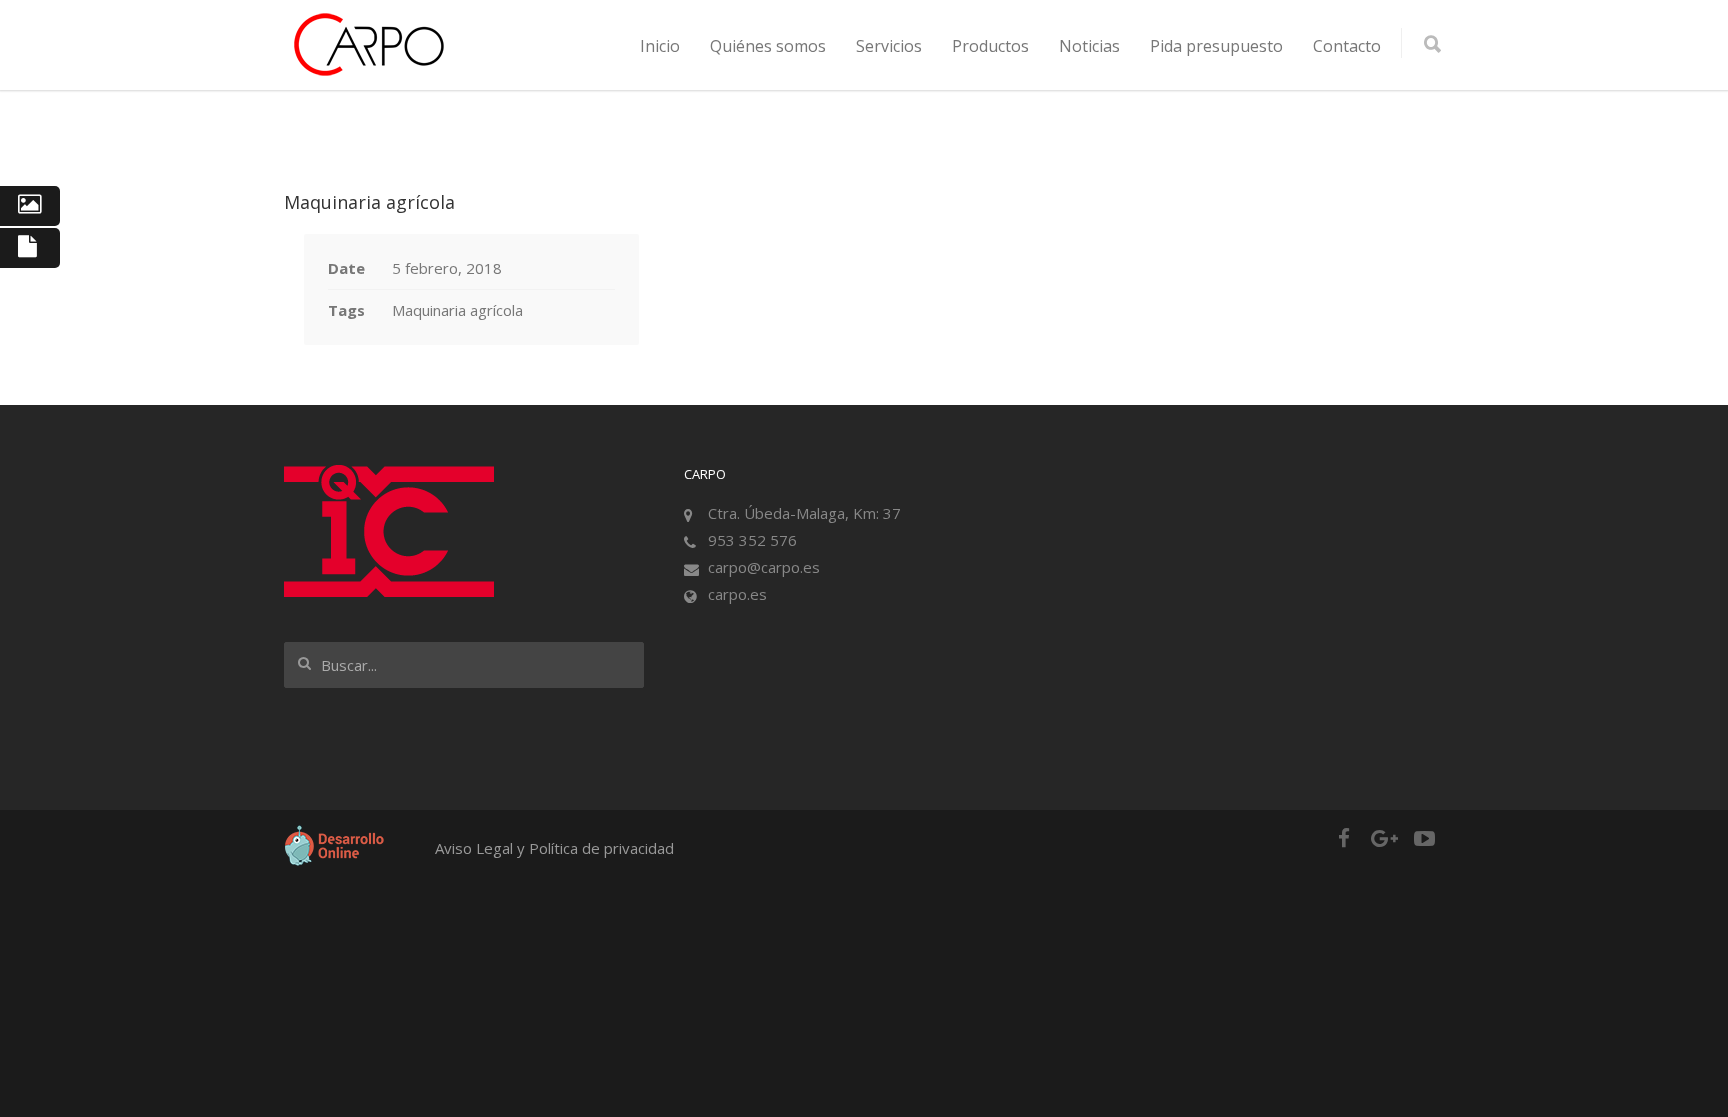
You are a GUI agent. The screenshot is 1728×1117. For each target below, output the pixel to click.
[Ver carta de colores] (30, 206)
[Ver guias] (30, 248)
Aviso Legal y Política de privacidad (554, 848)
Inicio (660, 46)
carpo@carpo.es (764, 567)
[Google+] (1384, 838)
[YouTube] (1424, 838)
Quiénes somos (768, 46)
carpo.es (737, 594)
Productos (990, 46)
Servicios (889, 46)
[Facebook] (1344, 838)
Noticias (1089, 46)
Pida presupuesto (1216, 46)
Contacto (1347, 46)
